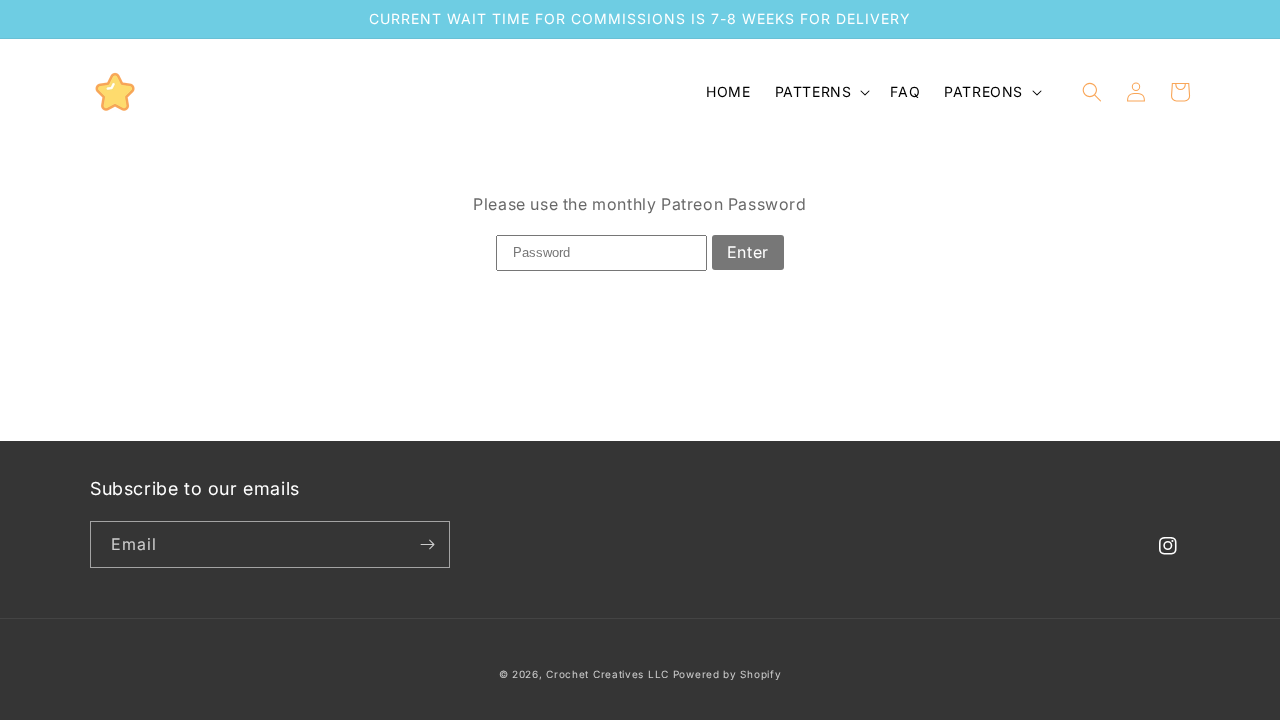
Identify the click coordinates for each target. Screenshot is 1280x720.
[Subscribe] (427, 544)
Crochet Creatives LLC (607, 674)
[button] (821, 92)
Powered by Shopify (727, 674)
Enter (748, 252)
